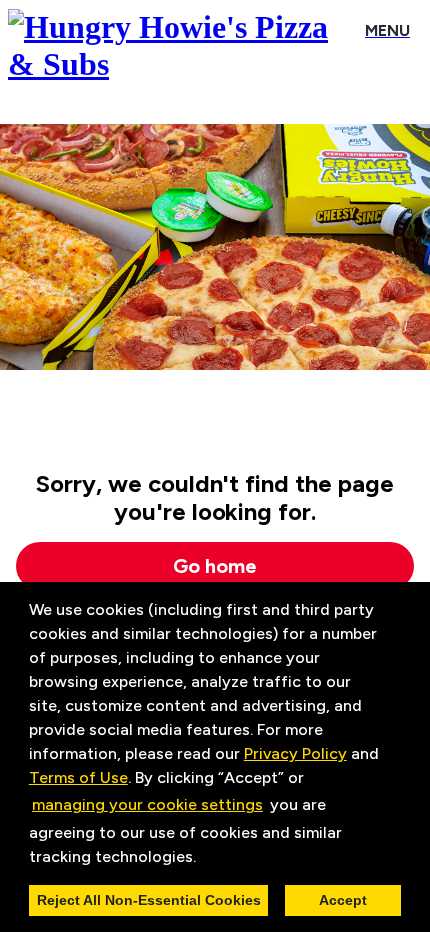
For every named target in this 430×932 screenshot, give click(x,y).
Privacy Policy (295, 753)
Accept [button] (343, 900)
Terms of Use (78, 777)
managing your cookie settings (147, 804)
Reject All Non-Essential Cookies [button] (149, 900)
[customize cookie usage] (215, 861)
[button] (203, 858)
